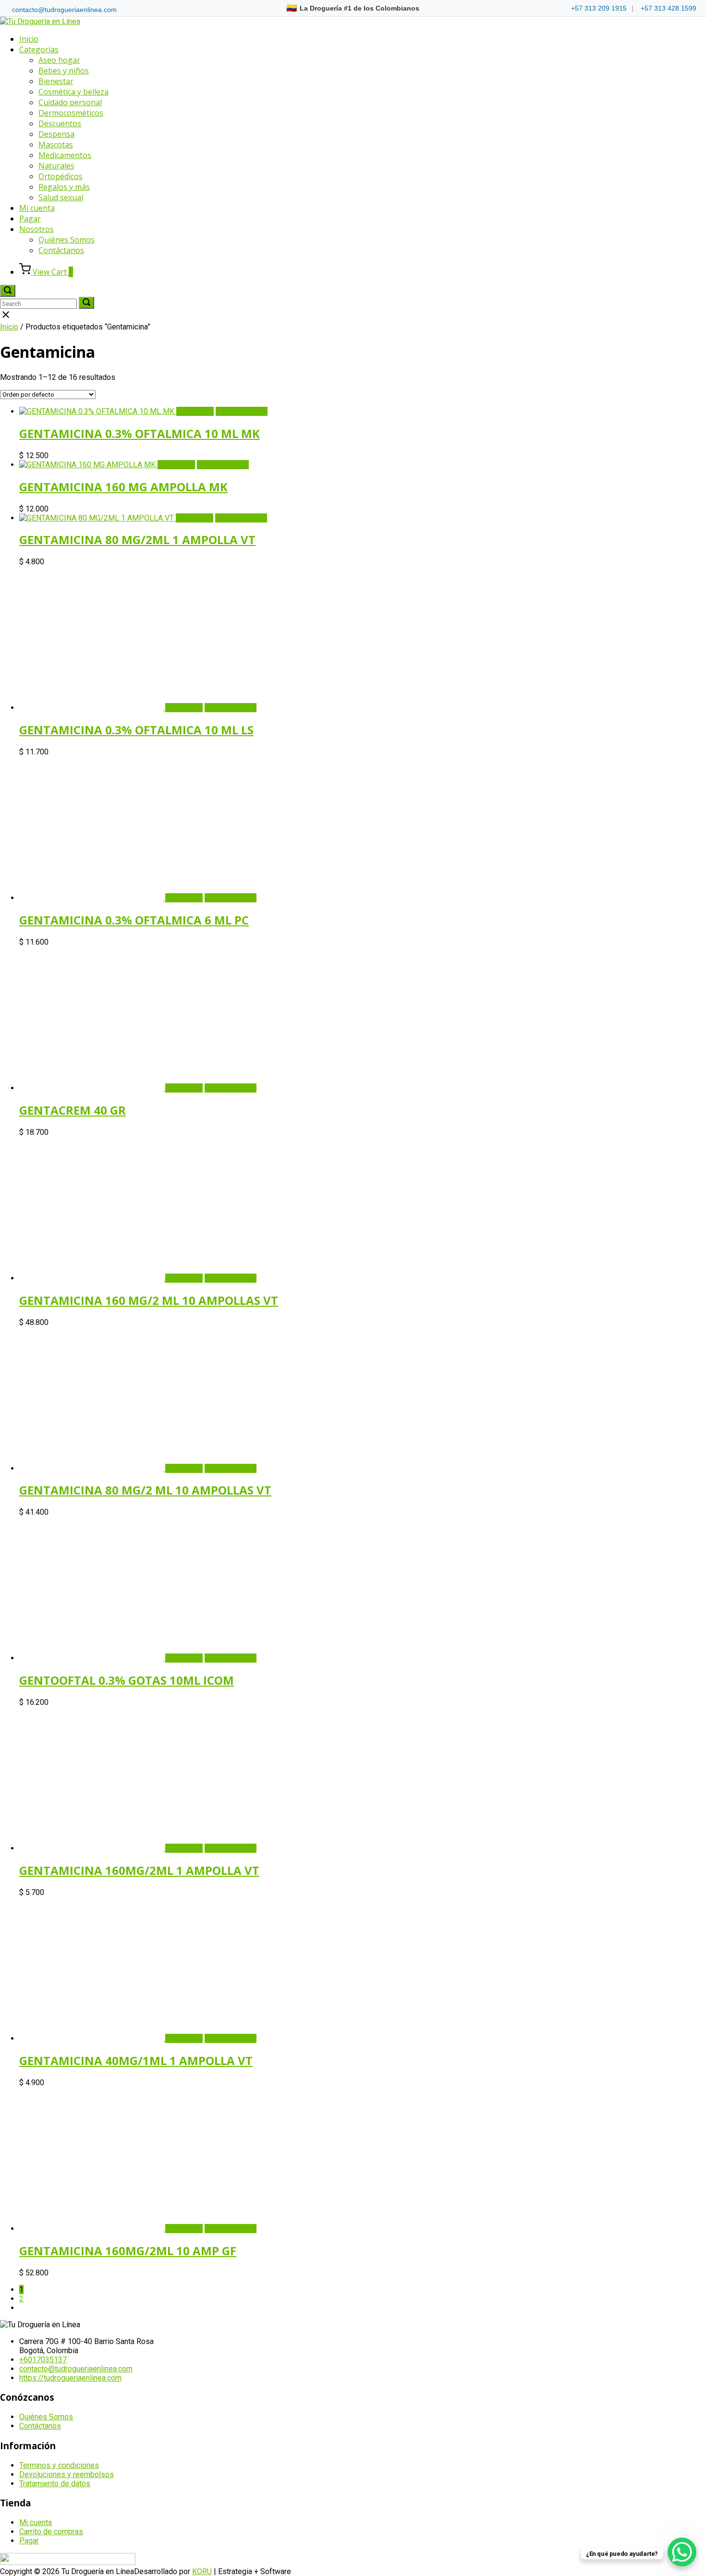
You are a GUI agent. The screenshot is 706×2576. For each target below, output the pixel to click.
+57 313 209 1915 (599, 8)
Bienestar (56, 81)
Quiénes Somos (67, 240)
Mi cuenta (37, 208)
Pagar (30, 219)
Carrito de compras (51, 2532)
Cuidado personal (70, 102)
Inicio (29, 39)
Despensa (56, 134)
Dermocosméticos (71, 113)
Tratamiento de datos (55, 2484)
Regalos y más (64, 187)
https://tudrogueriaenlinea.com (70, 2378)
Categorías (39, 49)
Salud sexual (61, 197)
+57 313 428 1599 (669, 8)
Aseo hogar (59, 60)
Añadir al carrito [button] (242, 411)
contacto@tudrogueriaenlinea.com (64, 10)
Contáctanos (61, 250)
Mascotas (56, 145)
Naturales (56, 166)
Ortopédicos (61, 176)
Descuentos (60, 123)
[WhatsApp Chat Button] (682, 2552)
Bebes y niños (64, 71)
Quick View (195, 411)
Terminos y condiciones (59, 2465)
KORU (202, 2571)
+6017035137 (43, 2360)
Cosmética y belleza (73, 92)
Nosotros (37, 229)
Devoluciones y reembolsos (67, 2474)
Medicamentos (65, 155)
